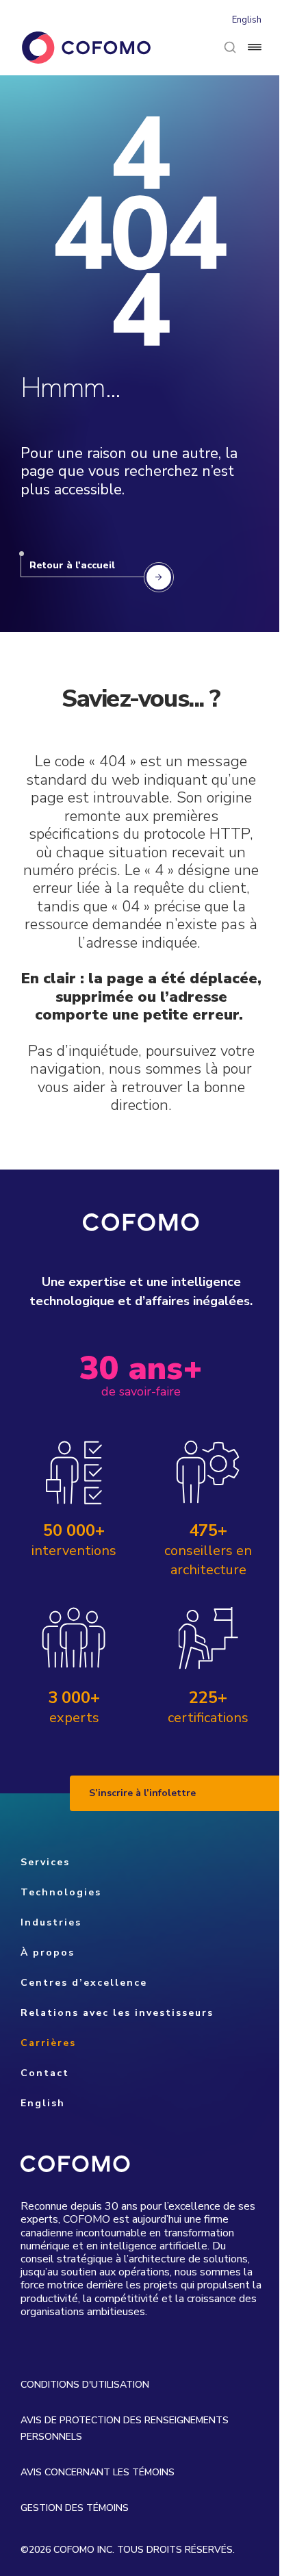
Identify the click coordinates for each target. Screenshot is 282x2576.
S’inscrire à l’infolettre (142, 1793)
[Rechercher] (230, 47)
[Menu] (255, 47)
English (247, 20)
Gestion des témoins (75, 2508)
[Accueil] (86, 48)
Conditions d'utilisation (85, 2385)
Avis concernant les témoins (98, 2472)
